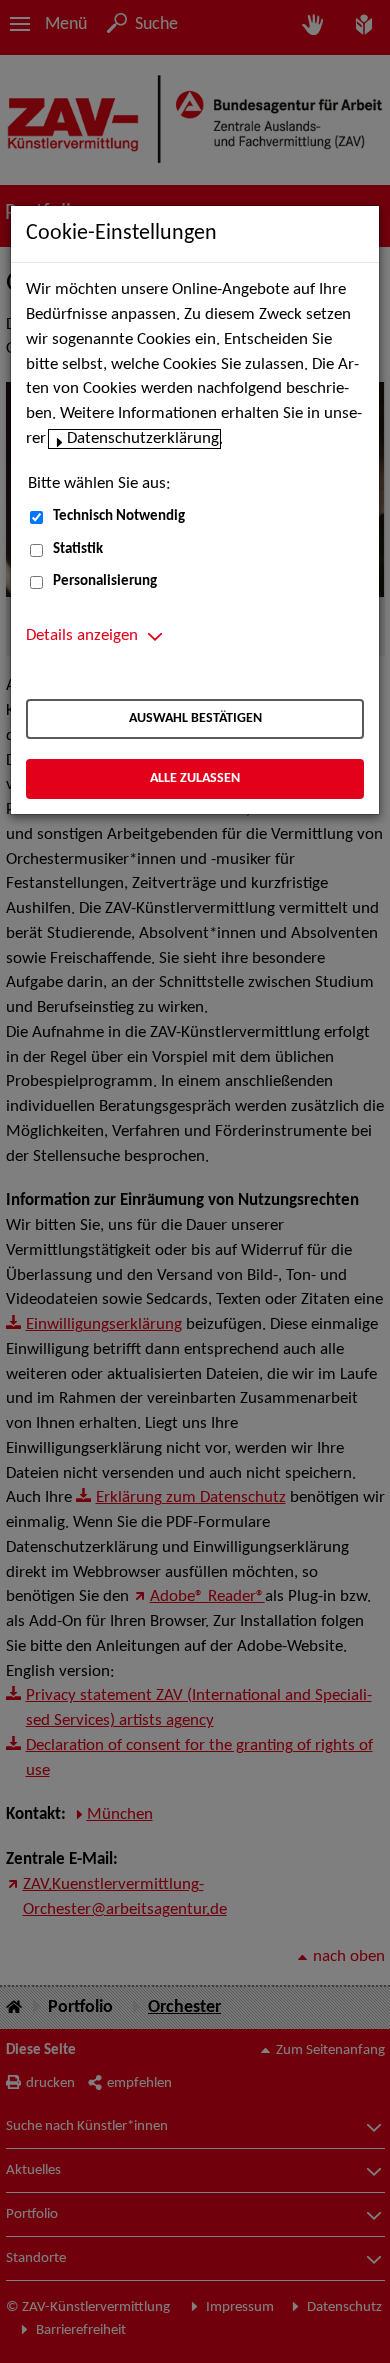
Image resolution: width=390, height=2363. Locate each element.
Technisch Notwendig (119, 516)
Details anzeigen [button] (82, 636)
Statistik (78, 549)
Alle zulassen (195, 778)
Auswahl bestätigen (195, 718)
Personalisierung (105, 581)
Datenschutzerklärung (143, 439)
